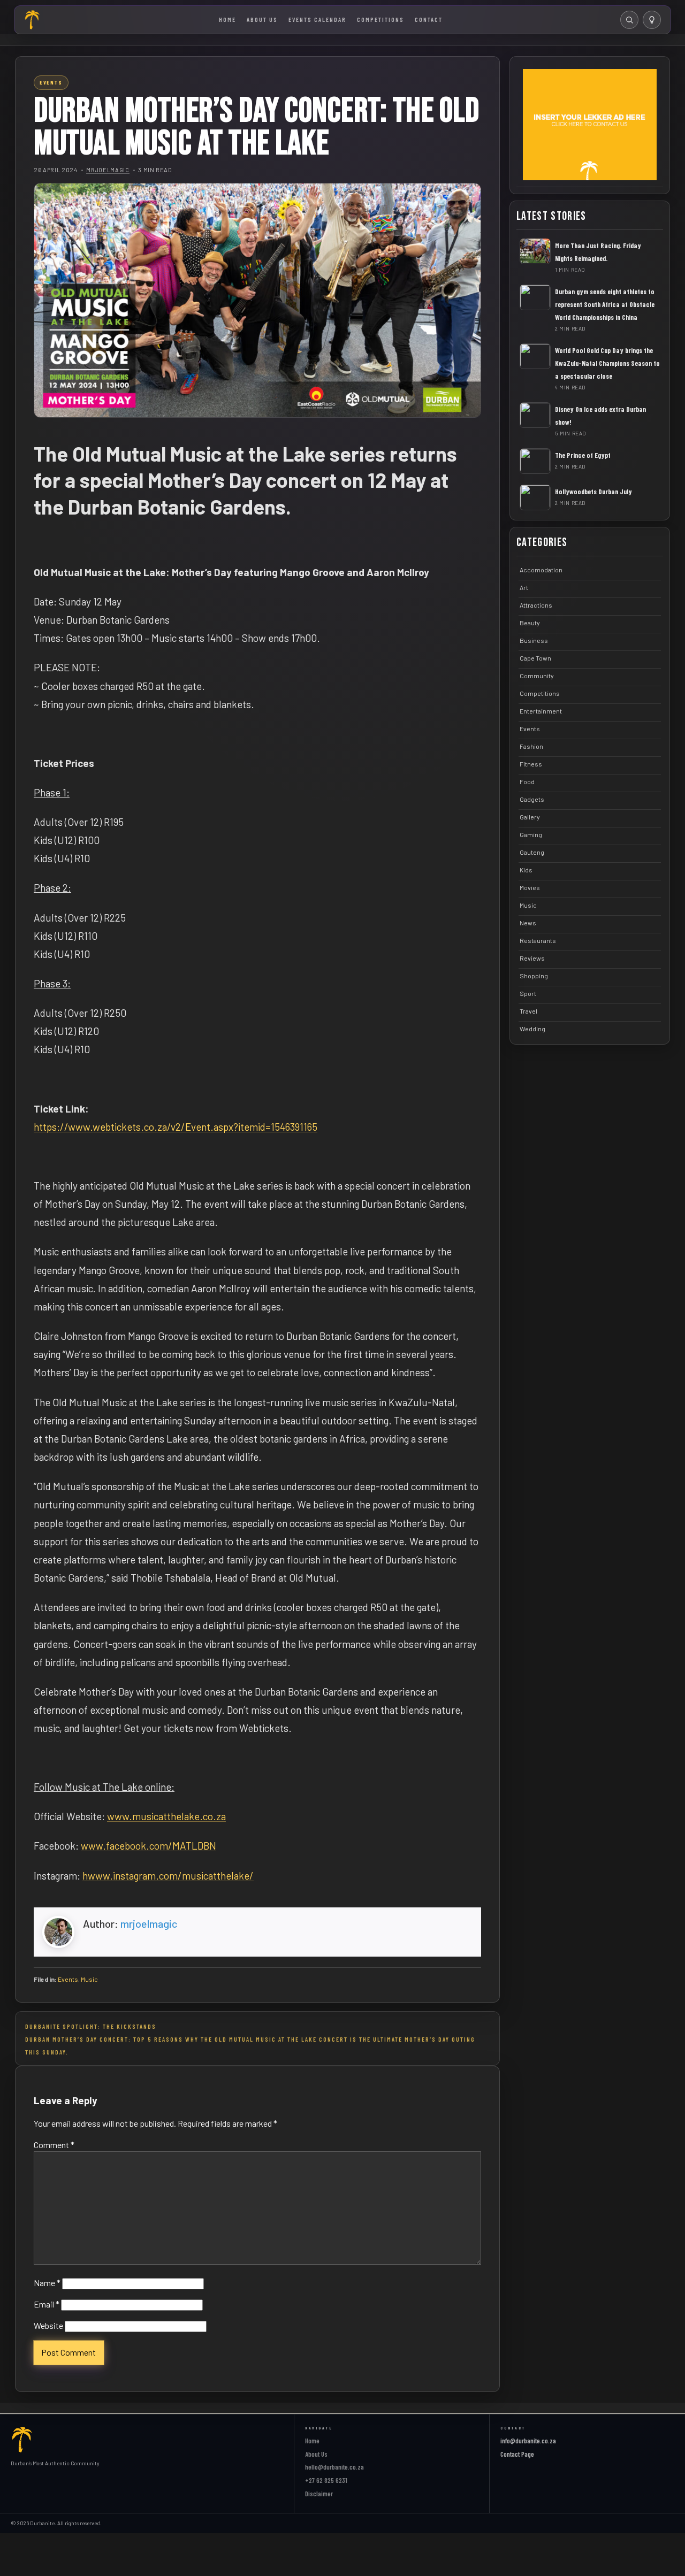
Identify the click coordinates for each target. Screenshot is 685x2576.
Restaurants (538, 940)
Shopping (534, 975)
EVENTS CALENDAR (317, 19)
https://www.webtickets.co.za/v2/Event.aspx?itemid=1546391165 (176, 1127)
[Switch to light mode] (652, 20)
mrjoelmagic (108, 170)
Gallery (530, 816)
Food (527, 781)
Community (537, 675)
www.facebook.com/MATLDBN (149, 1846)
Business (534, 640)
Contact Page (517, 2454)
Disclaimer (319, 2494)
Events (68, 1979)
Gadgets (532, 799)
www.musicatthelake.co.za (166, 1816)
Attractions (536, 604)
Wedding (532, 1028)
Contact (429, 19)
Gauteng (532, 852)
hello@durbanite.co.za (334, 2467)
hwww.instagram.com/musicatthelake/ (168, 1876)
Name (47, 2283)
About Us (262, 19)
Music (89, 1979)
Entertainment (541, 710)
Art (524, 587)
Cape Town (535, 657)
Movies (530, 887)
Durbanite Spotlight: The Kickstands (91, 2026)
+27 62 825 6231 (326, 2480)
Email (47, 2304)
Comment (54, 2145)
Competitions (380, 19)
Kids (526, 869)
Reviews (532, 957)
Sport (528, 993)
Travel (528, 1010)
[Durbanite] (33, 20)
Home (227, 19)
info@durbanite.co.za (528, 2441)
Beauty (530, 622)
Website (48, 2325)
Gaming (531, 834)
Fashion (531, 746)
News (528, 922)
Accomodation (541, 569)
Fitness (531, 763)
